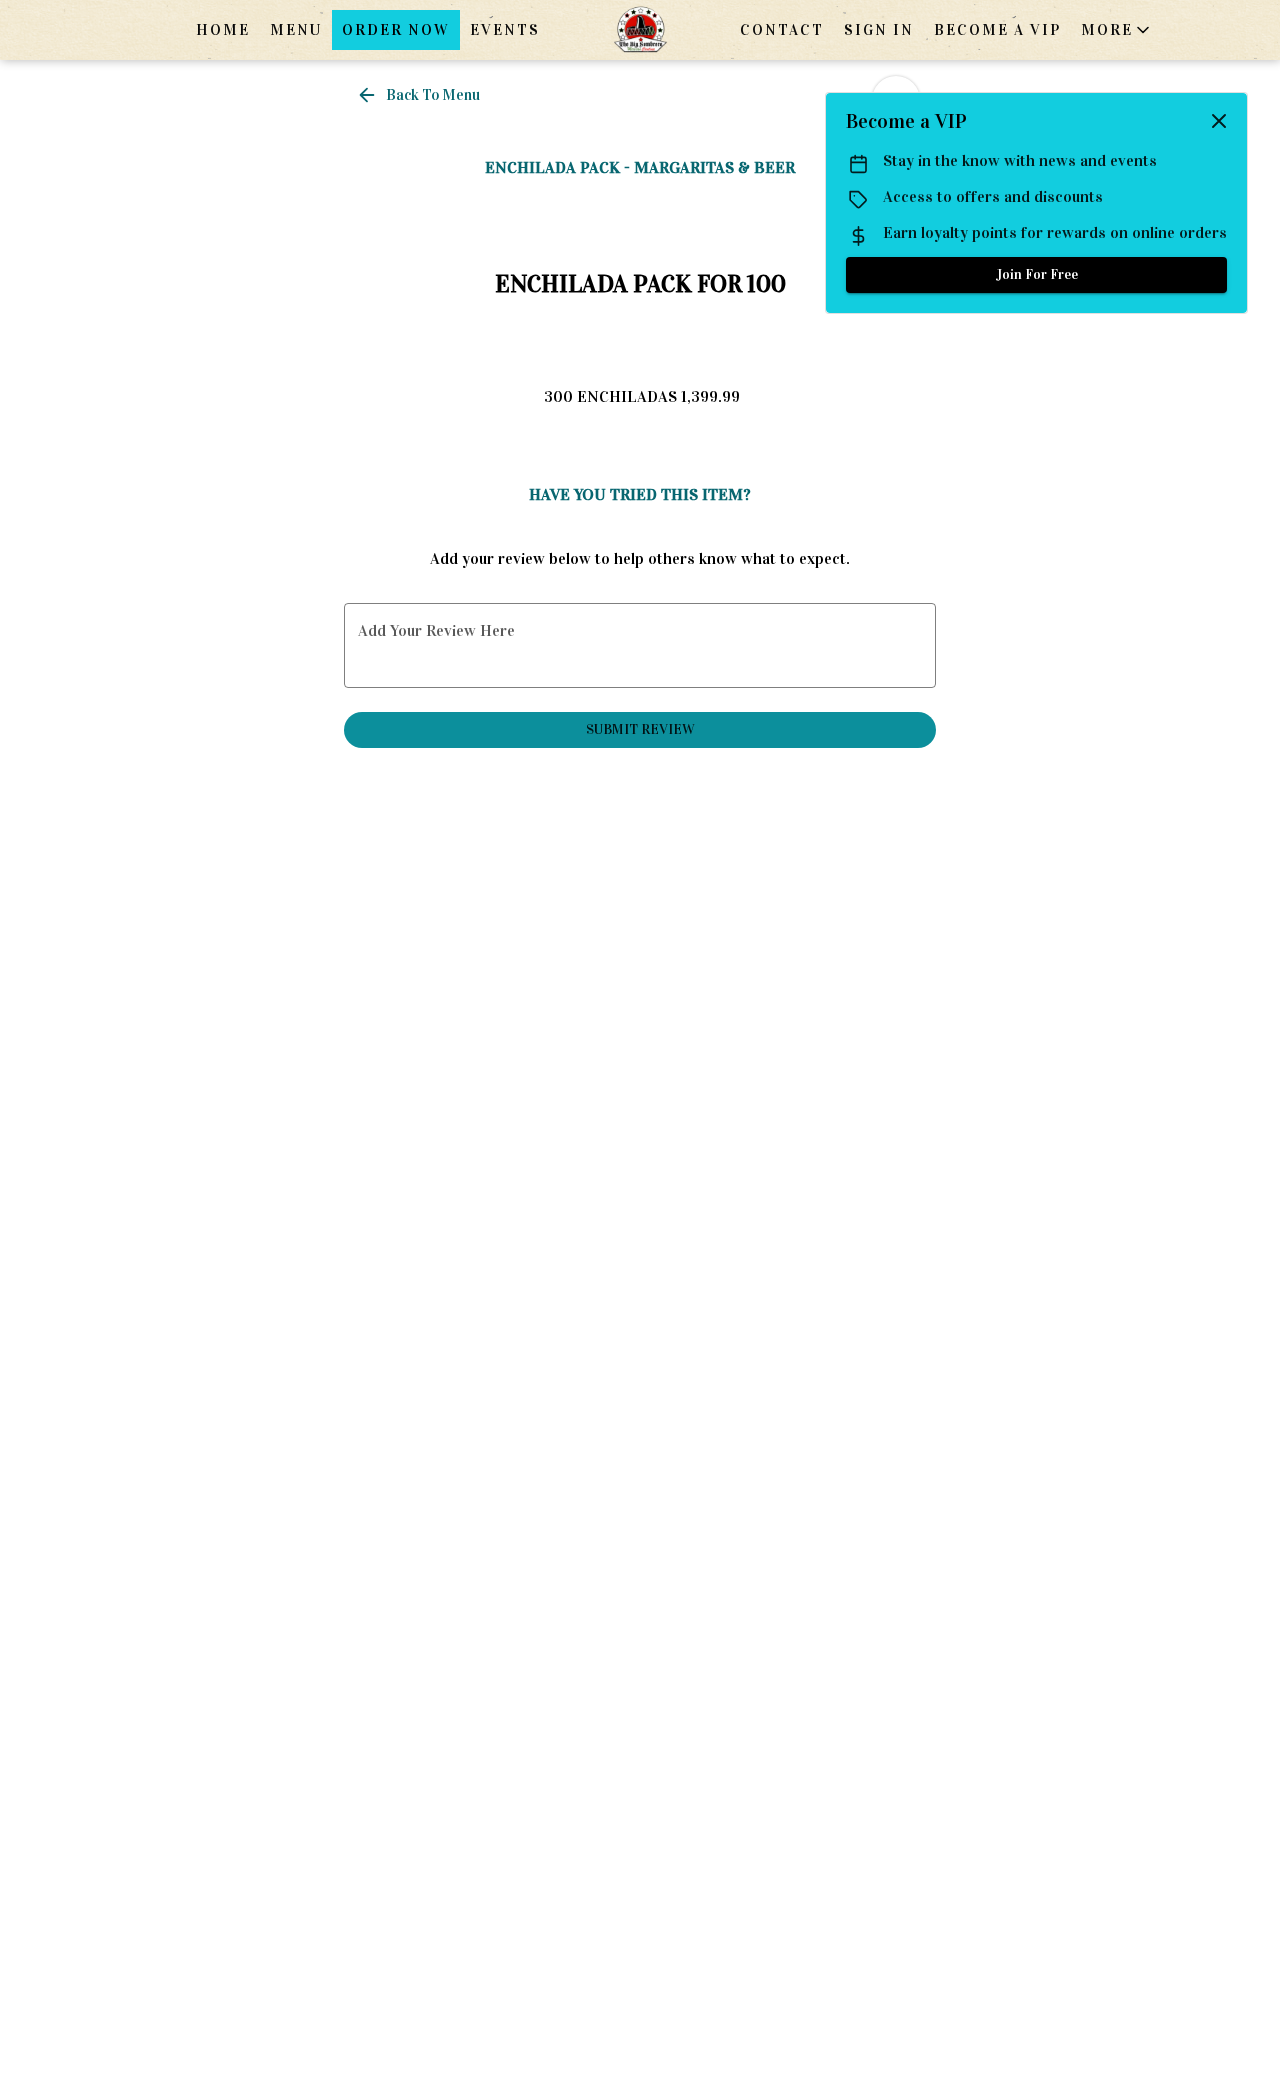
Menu (296, 30)
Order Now (396, 30)
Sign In (879, 30)
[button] (1117, 30)
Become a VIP (997, 30)
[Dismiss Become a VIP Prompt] (1219, 121)
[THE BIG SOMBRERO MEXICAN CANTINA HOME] (640, 30)
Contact (782, 30)
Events (505, 30)
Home (223, 30)
